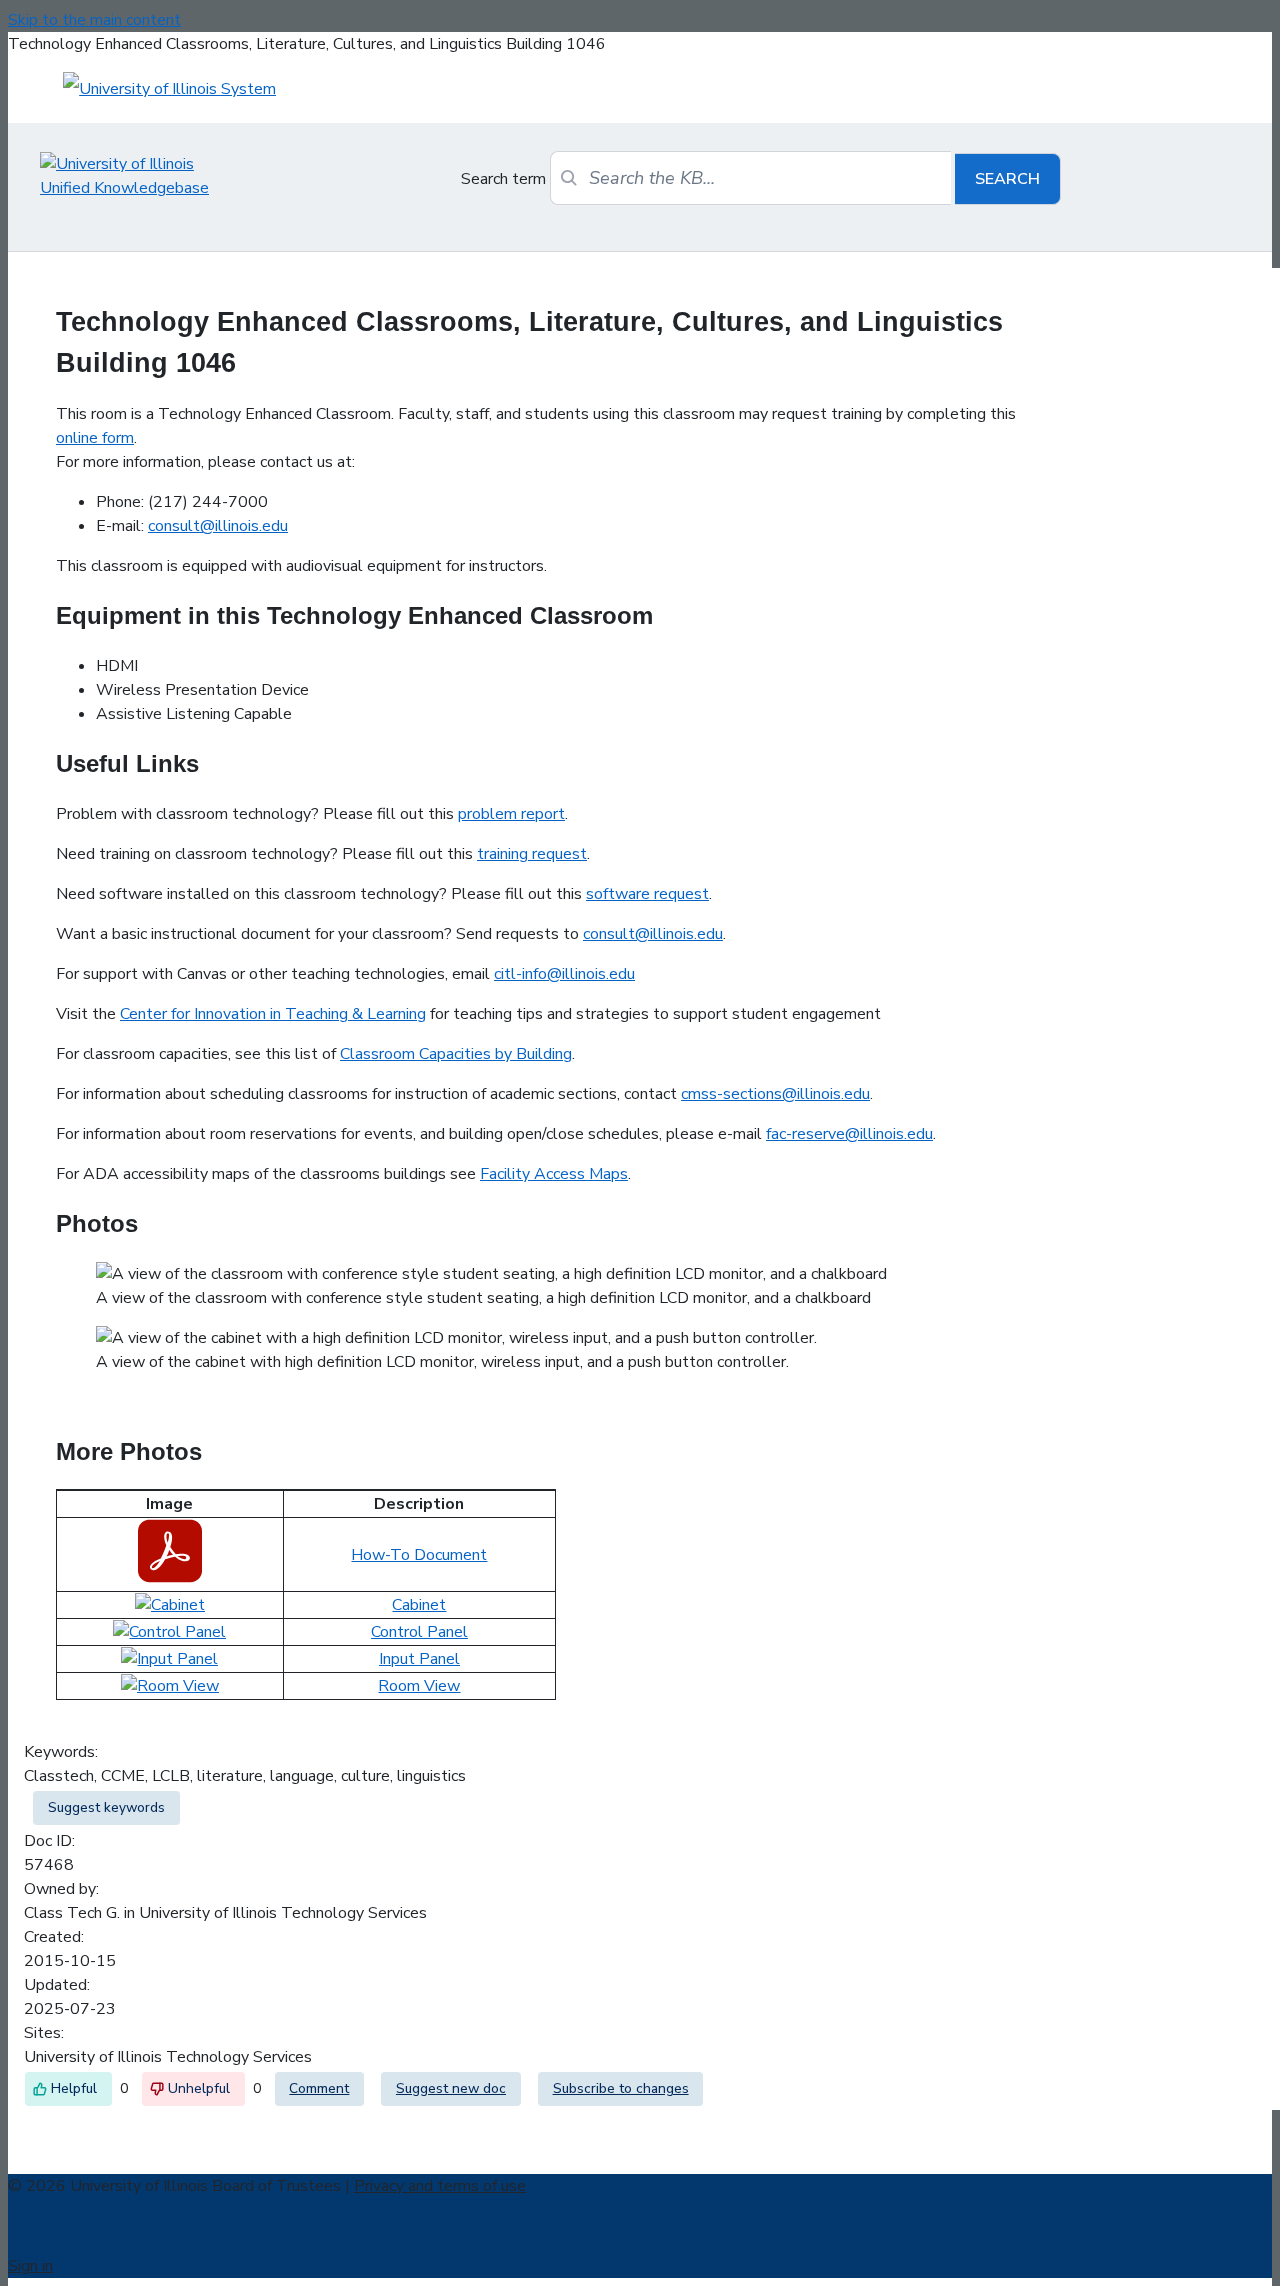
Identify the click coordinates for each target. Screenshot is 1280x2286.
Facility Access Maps (554, 1174)
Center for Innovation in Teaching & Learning (273, 1014)
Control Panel (419, 1632)
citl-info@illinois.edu (564, 974)
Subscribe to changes (621, 2088)
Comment (319, 2088)
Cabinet (419, 1605)
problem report (511, 814)
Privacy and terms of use (440, 2186)
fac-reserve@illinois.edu (849, 1134)
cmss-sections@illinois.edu (775, 1094)
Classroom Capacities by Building (456, 1054)
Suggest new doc (451, 2088)
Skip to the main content (94, 20)
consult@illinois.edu (218, 526)
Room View (419, 1686)
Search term (503, 179)
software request (647, 894)
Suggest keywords (106, 1807)
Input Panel (419, 1659)
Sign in (30, 2266)
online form (95, 438)
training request (532, 854)
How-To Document (419, 1555)
